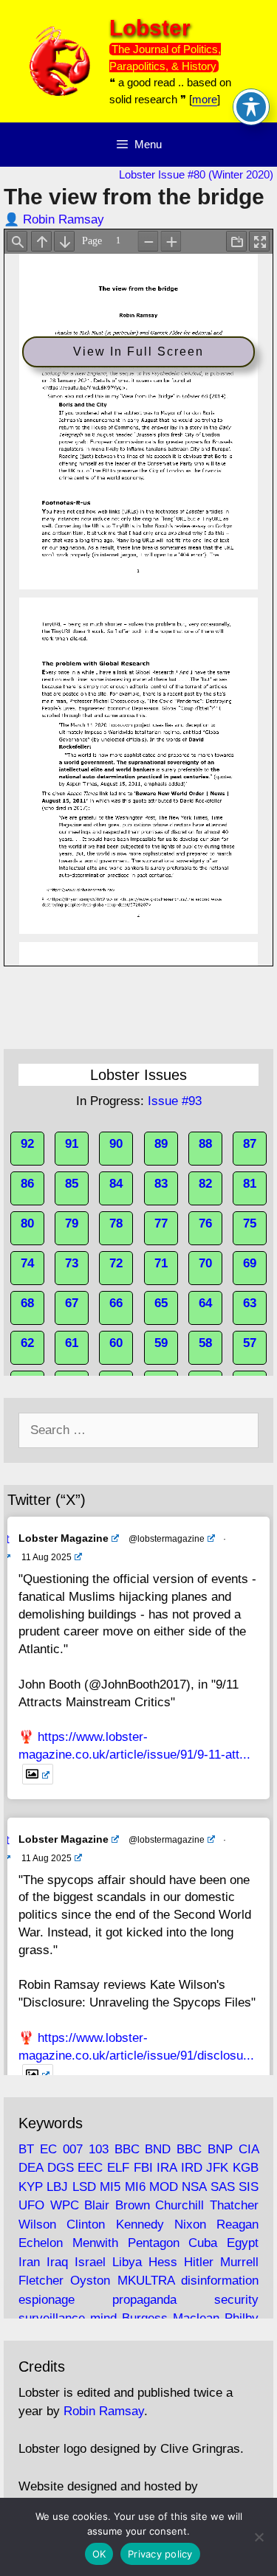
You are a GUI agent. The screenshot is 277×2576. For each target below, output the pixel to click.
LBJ (57, 2187)
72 (116, 1263)
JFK (217, 2168)
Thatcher (234, 2205)
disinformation (220, 2281)
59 (161, 1343)
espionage (47, 2300)
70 (205, 1263)
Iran (29, 2262)
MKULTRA (146, 2281)
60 (116, 1343)
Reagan (237, 2224)
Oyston (90, 2281)
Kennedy (140, 2224)
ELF (118, 2168)
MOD (164, 2187)
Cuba (203, 2243)
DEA (31, 2168)
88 (205, 1144)
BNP (220, 2149)
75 (250, 1223)
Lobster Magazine (64, 1538)
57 (250, 1343)
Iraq (57, 2262)
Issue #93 (175, 1101)
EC (48, 2149)
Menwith (95, 2243)
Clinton (86, 2224)
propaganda (144, 2300)
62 (27, 1343)
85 (72, 1184)
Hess (163, 2262)
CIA (249, 2149)
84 (116, 1184)
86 (27, 1184)
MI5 (110, 2187)
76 (205, 1223)
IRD (192, 2168)
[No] (259, 2537)
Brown (133, 2205)
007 (73, 2149)
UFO (31, 2205)
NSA (194, 2187)
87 (250, 1144)
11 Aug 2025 (47, 1557)
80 (27, 1223)
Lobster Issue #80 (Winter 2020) (196, 174)
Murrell (239, 2262)
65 (161, 1303)
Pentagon (154, 2243)
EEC (90, 2168)
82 (205, 1184)
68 (27, 1303)
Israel (90, 2262)
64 (205, 1303)
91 (72, 1144)
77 (161, 1223)
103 (99, 2149)
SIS (249, 2187)
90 (116, 1144)
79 (72, 1223)
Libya (127, 2262)
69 (250, 1263)
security (236, 2300)
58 (205, 1343)
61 (72, 1343)
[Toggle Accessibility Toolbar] (251, 107)
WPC (65, 2205)
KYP (31, 2187)
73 (72, 1263)
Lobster (150, 28)
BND (158, 2149)
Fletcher (41, 2281)
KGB (246, 2168)
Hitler (199, 2262)
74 (27, 1263)
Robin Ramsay (64, 219)
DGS (61, 2168)
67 (72, 1303)
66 (116, 1303)
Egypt (243, 2243)
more (205, 99)
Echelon (41, 2243)
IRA (167, 2168)
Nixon (190, 2224)
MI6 (135, 2187)
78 (116, 1223)
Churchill (179, 2205)
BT (26, 2149)
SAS (223, 2187)
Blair (97, 2205)
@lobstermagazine (167, 1539)
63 (250, 1303)
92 (27, 1144)
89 (161, 1144)
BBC (127, 2149)
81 (250, 1184)
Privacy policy (160, 2554)
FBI (143, 2168)
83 (161, 1184)
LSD (84, 2187)
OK (99, 2554)
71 (161, 1263)
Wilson (37, 2224)
